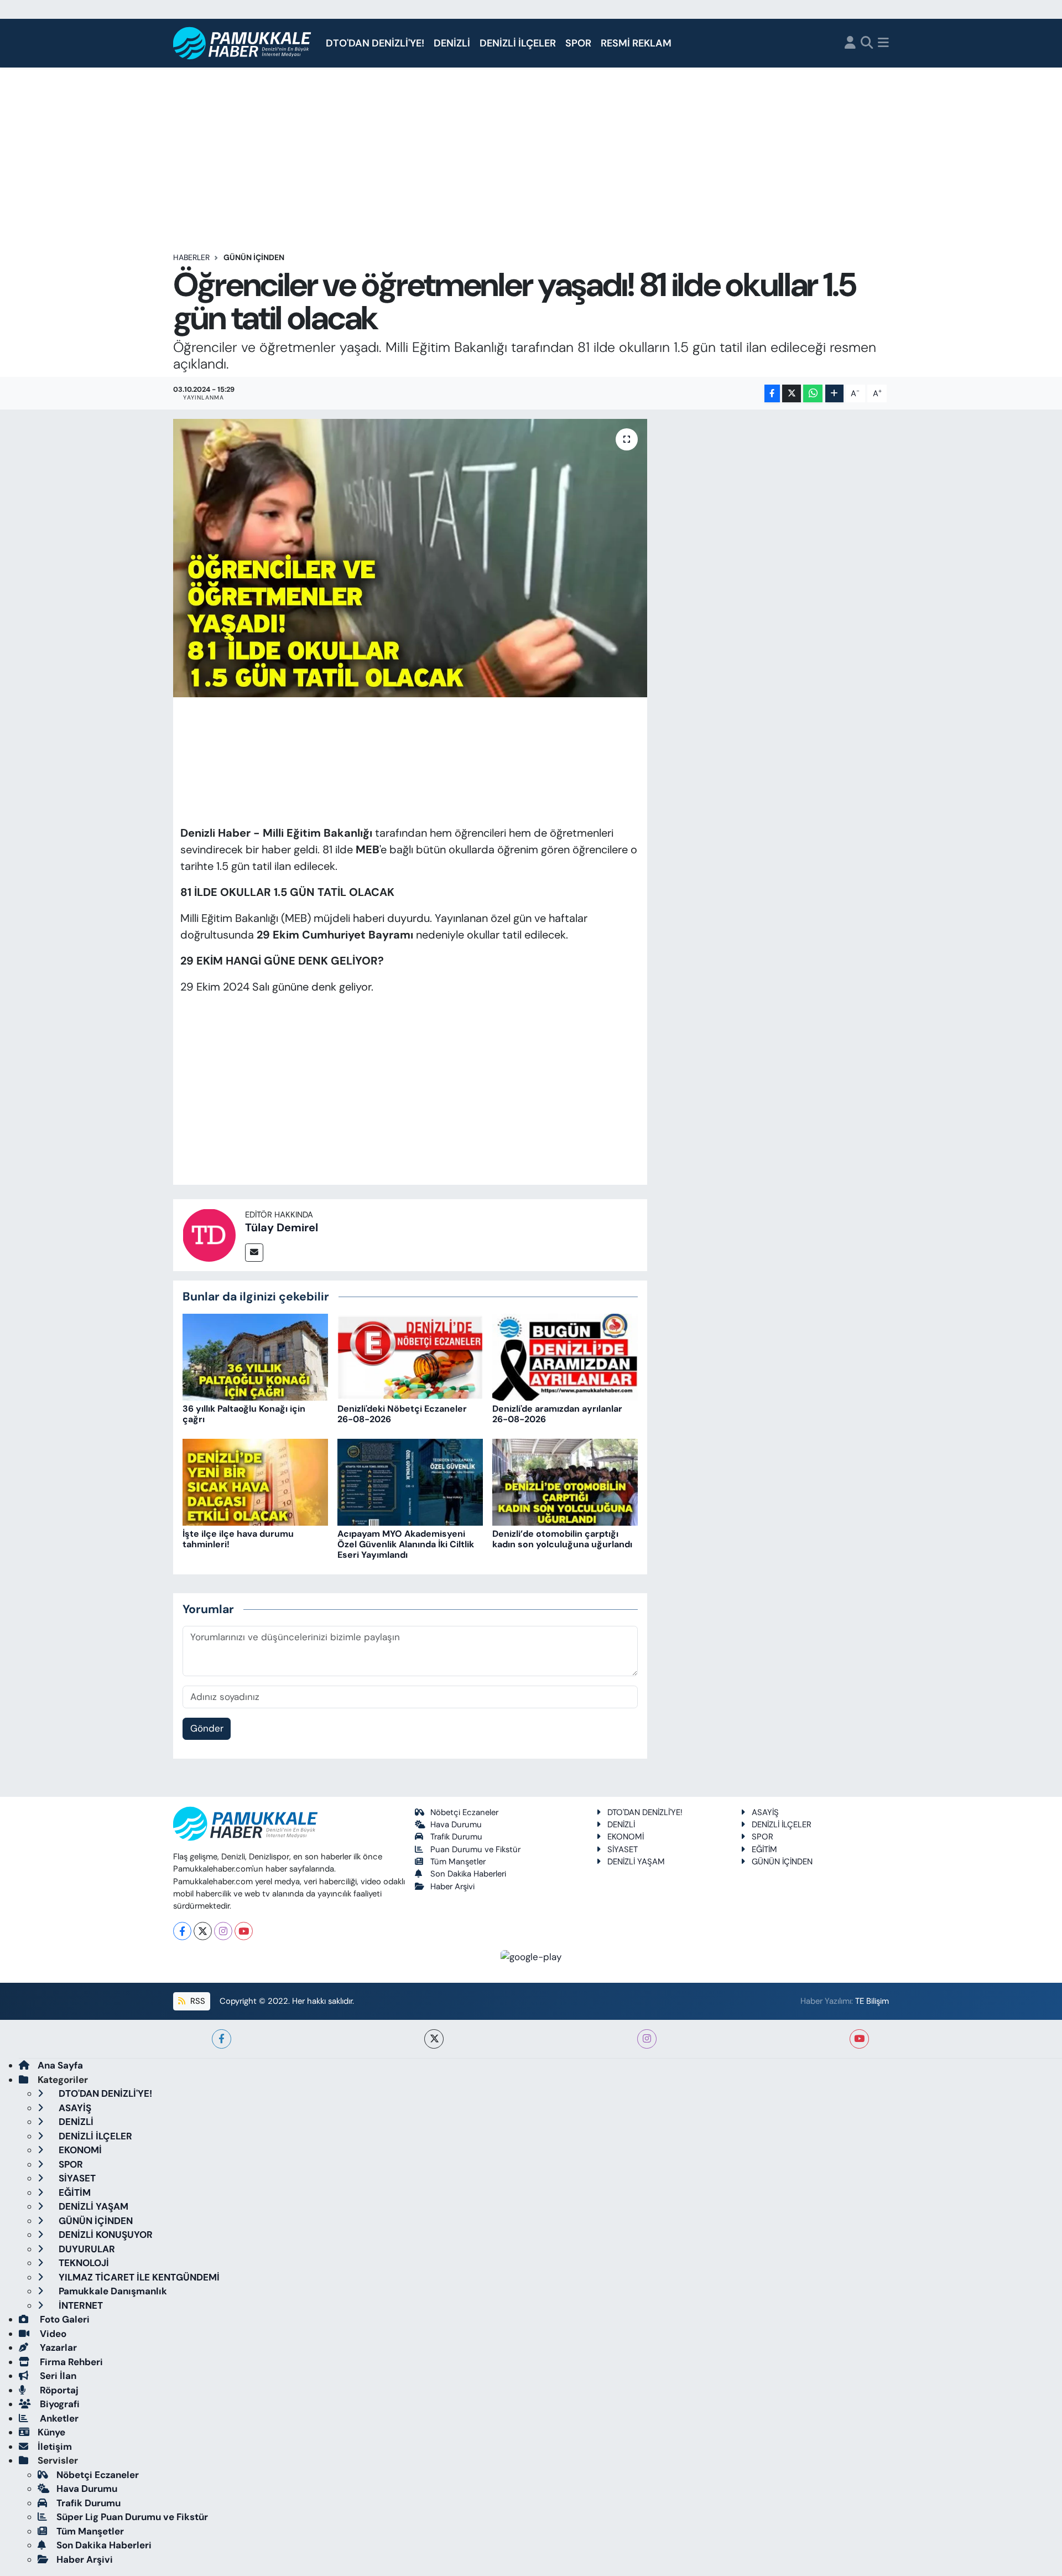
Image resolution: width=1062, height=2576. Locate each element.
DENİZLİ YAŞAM (636, 1862)
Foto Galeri (64, 2319)
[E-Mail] (254, 1253)
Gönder (207, 1728)
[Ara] (867, 43)
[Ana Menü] (883, 43)
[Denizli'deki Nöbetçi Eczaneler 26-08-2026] (410, 1356)
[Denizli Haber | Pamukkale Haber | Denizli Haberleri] (243, 43)
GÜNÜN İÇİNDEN (254, 257)
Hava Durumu (456, 1825)
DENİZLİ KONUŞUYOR (105, 2235)
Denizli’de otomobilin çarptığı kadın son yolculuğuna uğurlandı (562, 1539)
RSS (197, 2001)
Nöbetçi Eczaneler (464, 1812)
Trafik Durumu (456, 1837)
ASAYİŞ (765, 1812)
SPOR (578, 43)
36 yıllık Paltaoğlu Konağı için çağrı (244, 1414)
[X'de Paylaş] (792, 394)
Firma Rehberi (70, 2362)
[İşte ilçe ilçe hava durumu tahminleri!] (255, 1481)
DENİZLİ (452, 43)
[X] (203, 1931)
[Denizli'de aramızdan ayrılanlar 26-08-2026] (565, 1356)
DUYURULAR (86, 2249)
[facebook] (222, 2039)
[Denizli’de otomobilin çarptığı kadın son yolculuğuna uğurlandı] (565, 1481)
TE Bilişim (872, 2001)
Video (52, 2334)
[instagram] (647, 2039)
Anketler (58, 2418)
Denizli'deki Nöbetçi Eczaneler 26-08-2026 (402, 1414)
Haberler (191, 257)
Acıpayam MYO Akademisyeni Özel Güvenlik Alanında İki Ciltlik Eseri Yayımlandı (406, 1544)
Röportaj (58, 2390)
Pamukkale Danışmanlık (112, 2291)
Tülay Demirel (282, 1227)
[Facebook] (182, 1931)
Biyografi (59, 2404)
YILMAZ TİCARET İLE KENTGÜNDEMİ (138, 2277)
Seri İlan (57, 2376)
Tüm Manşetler (458, 1862)
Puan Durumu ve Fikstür (475, 1849)
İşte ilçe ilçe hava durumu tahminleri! (238, 1539)
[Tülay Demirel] (209, 1234)
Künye (51, 2432)
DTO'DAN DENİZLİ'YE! (375, 43)
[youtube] (859, 2039)
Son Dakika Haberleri (468, 1874)
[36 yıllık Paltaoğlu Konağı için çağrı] (255, 1356)
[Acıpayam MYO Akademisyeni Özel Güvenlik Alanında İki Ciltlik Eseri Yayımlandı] (410, 1481)
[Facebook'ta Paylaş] (772, 394)
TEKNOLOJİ (83, 2263)
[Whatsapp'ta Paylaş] (813, 394)
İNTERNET (80, 2305)
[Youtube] (244, 1931)
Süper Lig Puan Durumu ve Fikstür (132, 2517)
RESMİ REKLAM (636, 43)
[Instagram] (223, 1931)
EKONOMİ (626, 1837)
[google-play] (531, 1956)
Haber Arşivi (452, 1886)
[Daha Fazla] (834, 394)
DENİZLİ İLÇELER (518, 43)
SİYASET (623, 1849)
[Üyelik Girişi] (850, 43)
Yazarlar (57, 2347)
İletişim (55, 2447)
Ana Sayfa (60, 2065)
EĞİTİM (764, 1849)
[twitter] (434, 2039)
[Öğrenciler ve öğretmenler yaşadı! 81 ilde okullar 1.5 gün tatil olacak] (410, 558)
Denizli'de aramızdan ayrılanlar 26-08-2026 (557, 1414)
